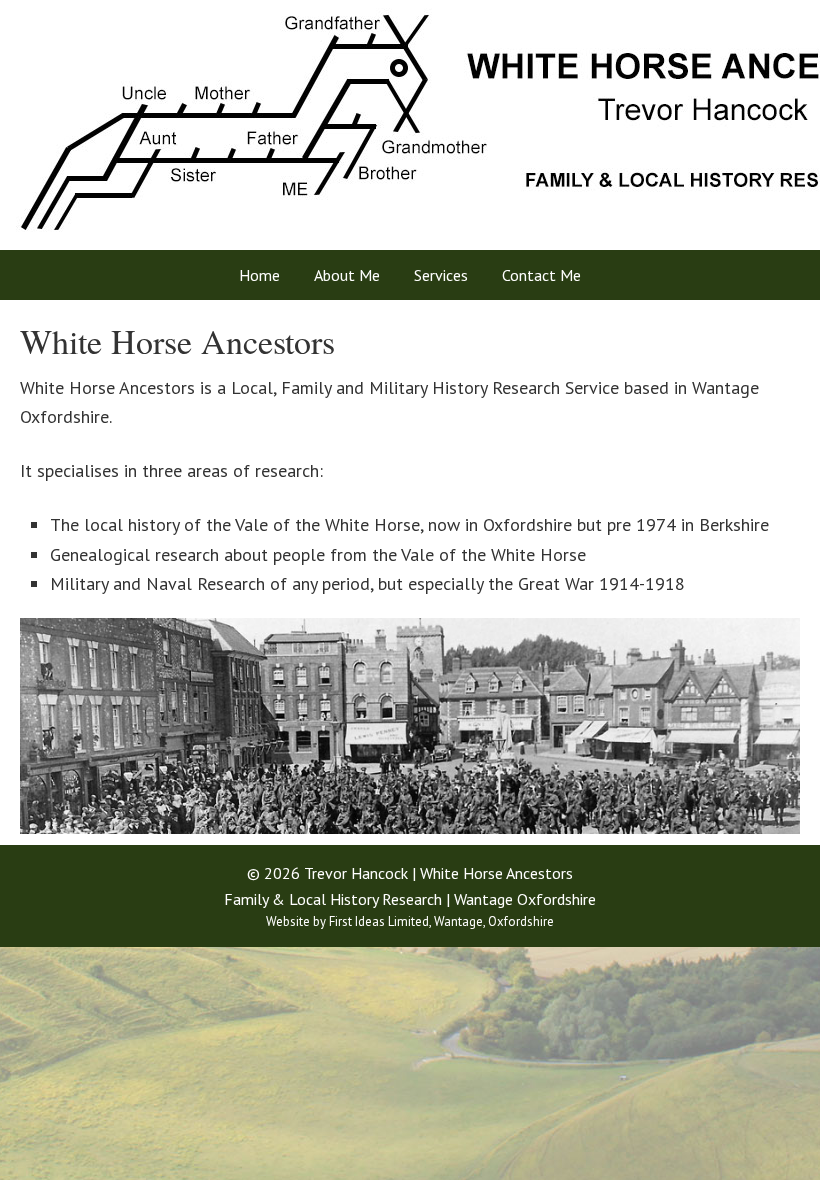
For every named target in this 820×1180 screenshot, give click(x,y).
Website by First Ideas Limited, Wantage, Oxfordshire (410, 921)
